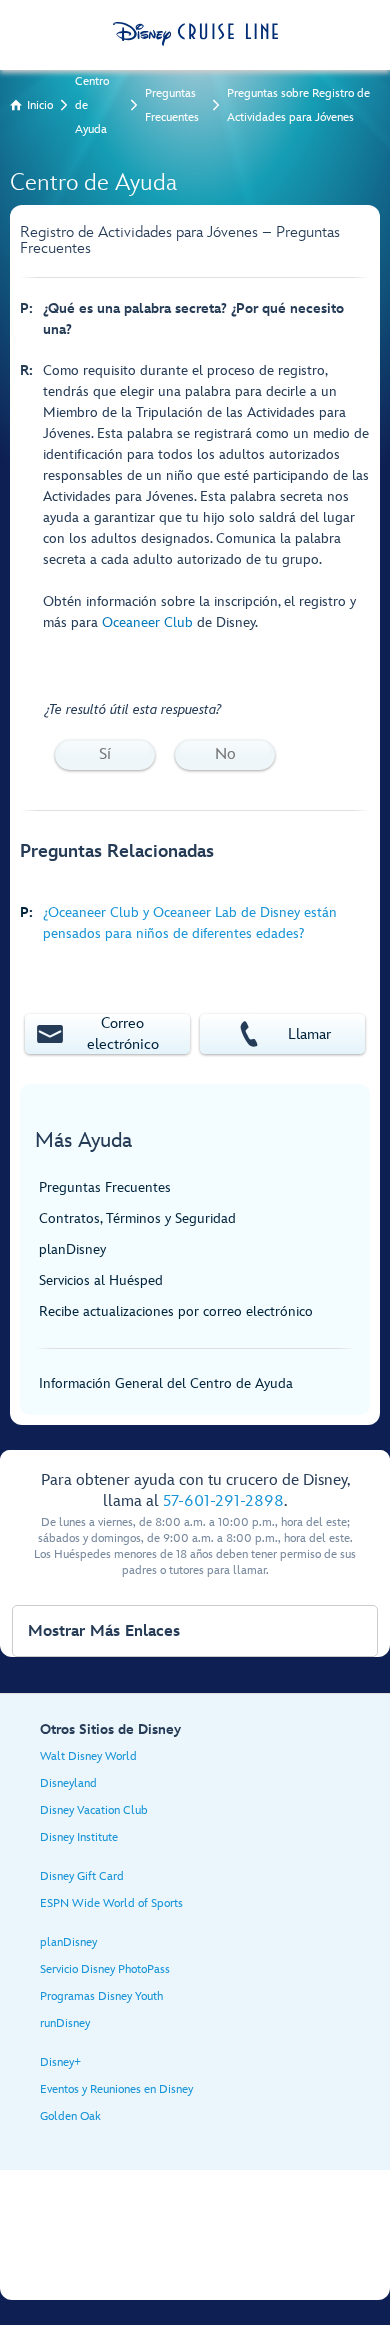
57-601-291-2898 (223, 1501)
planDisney (72, 1249)
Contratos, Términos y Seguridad (137, 1218)
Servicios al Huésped (101, 1280)
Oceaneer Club (147, 622)
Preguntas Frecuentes (172, 105)
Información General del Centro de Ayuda (166, 1383)
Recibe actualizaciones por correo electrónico (176, 1311)
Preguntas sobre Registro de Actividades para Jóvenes (298, 105)
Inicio (40, 105)
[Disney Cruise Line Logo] (195, 34)
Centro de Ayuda (92, 105)
